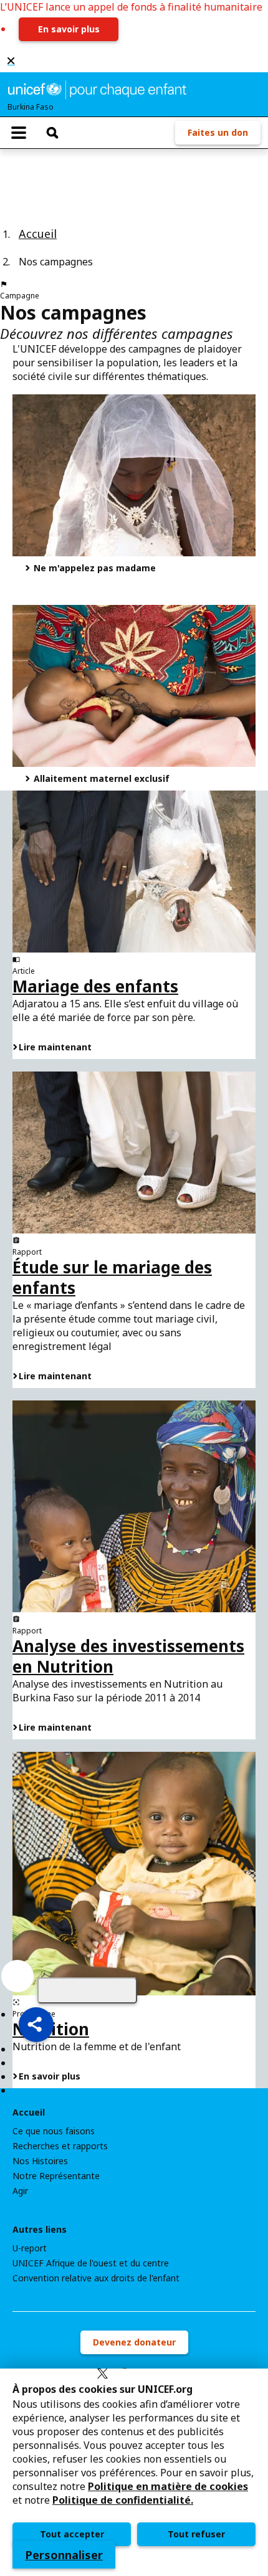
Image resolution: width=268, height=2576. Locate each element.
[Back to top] (87, 1990)
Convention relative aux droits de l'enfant (96, 2278)
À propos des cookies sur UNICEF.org (103, 2389)
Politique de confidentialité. (123, 2500)
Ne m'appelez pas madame (93, 568)
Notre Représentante (56, 2176)
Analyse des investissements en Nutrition (128, 1656)
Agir (20, 2191)
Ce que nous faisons (54, 2131)
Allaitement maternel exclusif (100, 778)
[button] (36, 2025)
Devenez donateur (134, 2342)
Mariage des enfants (95, 986)
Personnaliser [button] (64, 2555)
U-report (30, 2248)
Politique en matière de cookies (168, 2486)
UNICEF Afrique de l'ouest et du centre (91, 2263)
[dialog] (134, 2472)
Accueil (38, 234)
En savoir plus (69, 29)
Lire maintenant (55, 1047)
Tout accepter (72, 2534)
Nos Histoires (40, 2161)
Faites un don (218, 132)
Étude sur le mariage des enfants (112, 1277)
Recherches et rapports (60, 2146)
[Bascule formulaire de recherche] (52, 133)
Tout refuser (196, 2534)
